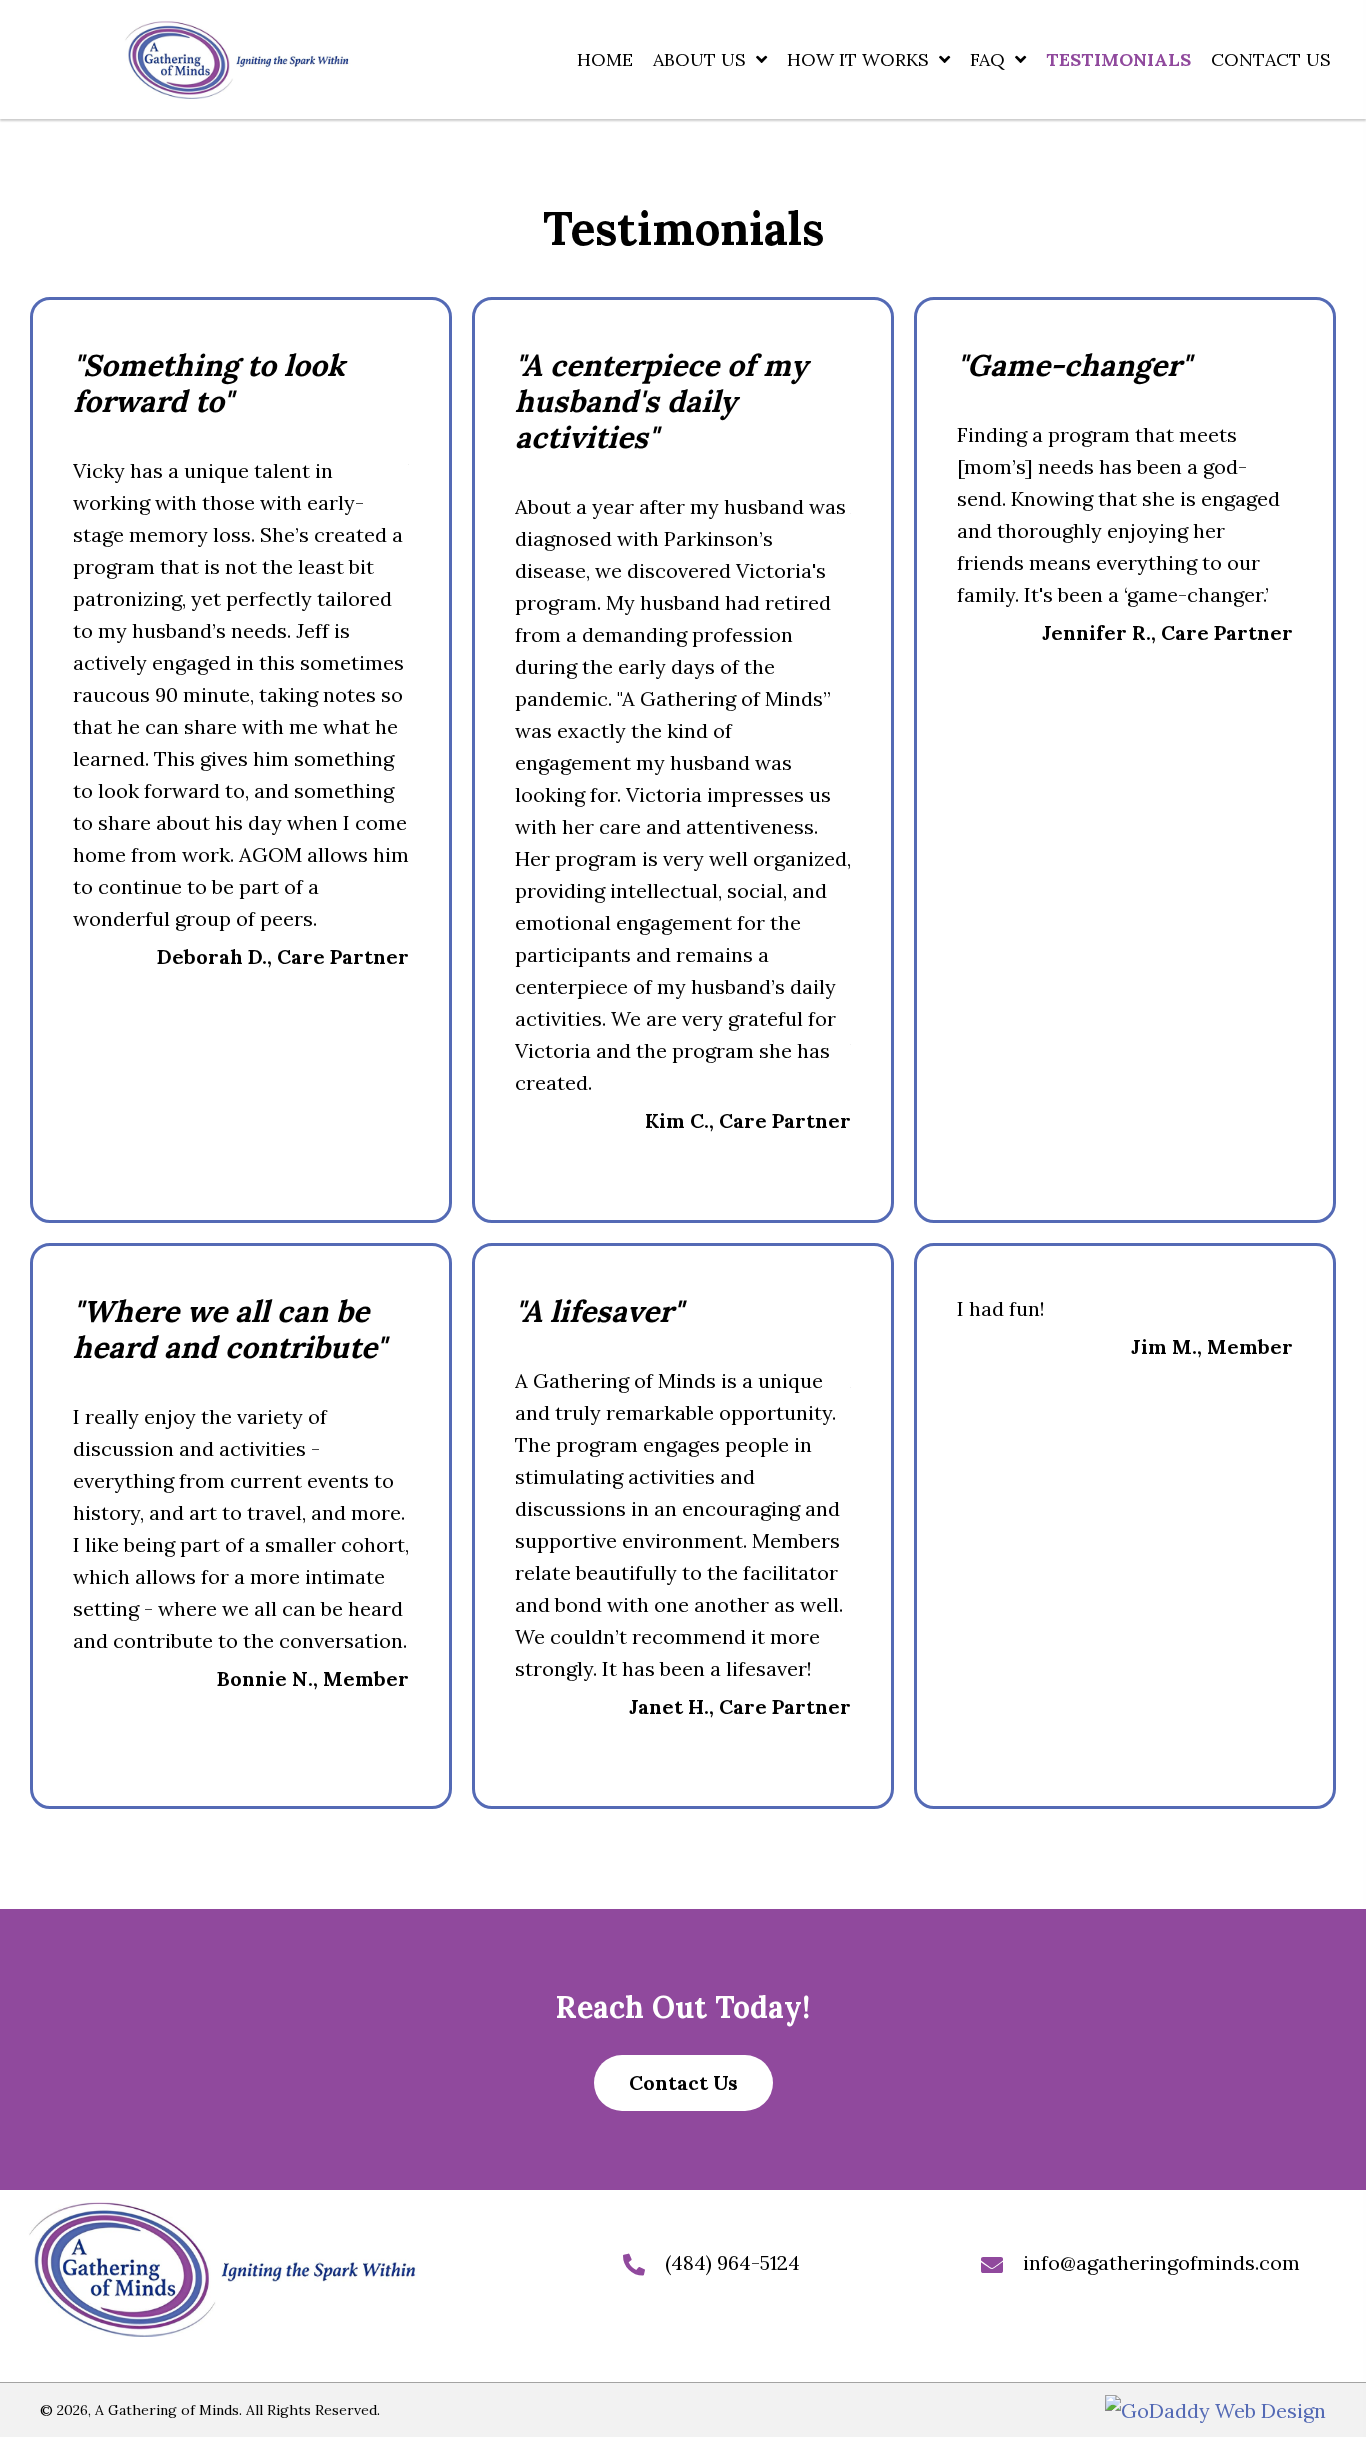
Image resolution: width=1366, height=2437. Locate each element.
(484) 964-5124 (732, 2262)
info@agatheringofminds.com (1161, 2262)
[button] (683, 2083)
